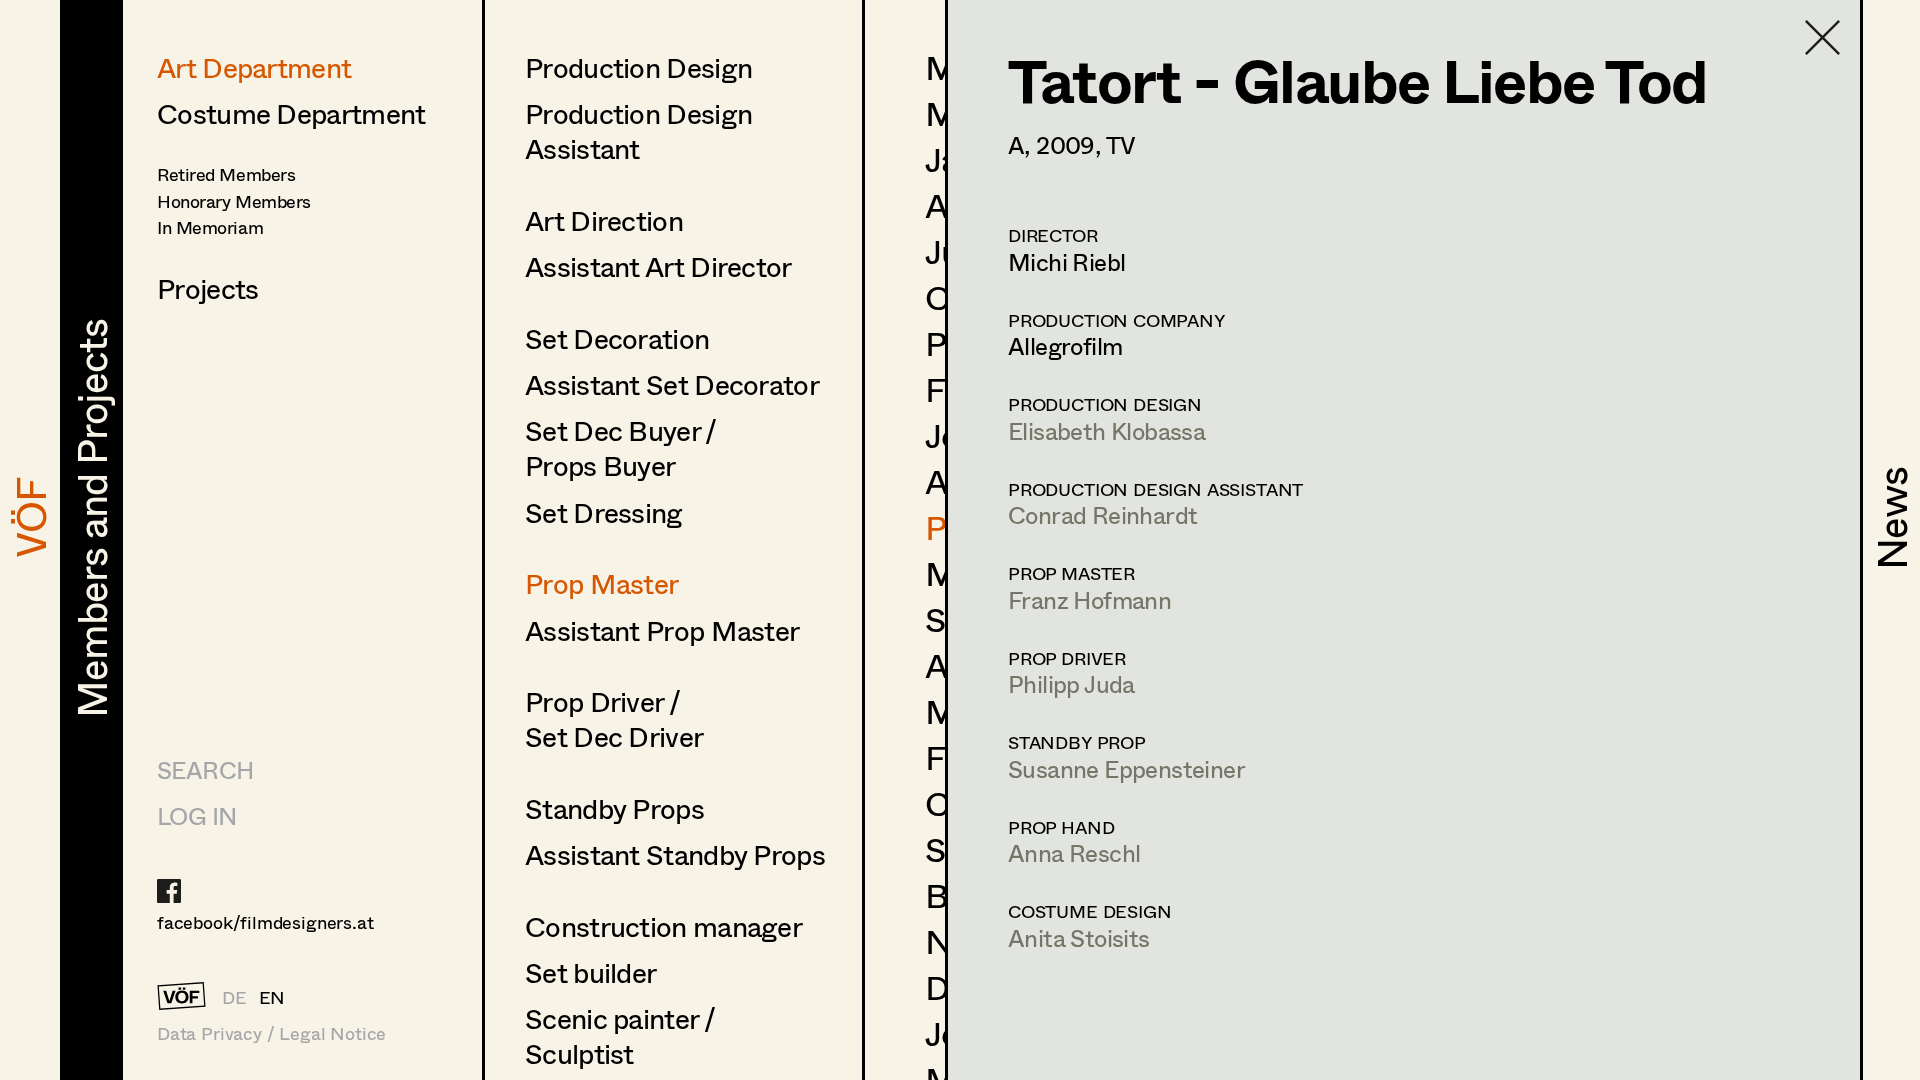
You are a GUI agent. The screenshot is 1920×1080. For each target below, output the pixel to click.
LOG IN (196, 815)
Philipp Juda (1071, 683)
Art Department (254, 67)
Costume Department (291, 113)
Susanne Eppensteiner (1126, 768)
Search (205, 769)
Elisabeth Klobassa (1106, 430)
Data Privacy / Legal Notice (271, 1033)
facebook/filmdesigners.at (265, 922)
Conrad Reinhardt (1102, 514)
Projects (207, 288)
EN (272, 997)
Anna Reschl (1074, 852)
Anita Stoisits (1079, 937)
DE (234, 997)
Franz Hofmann (1089, 599)
